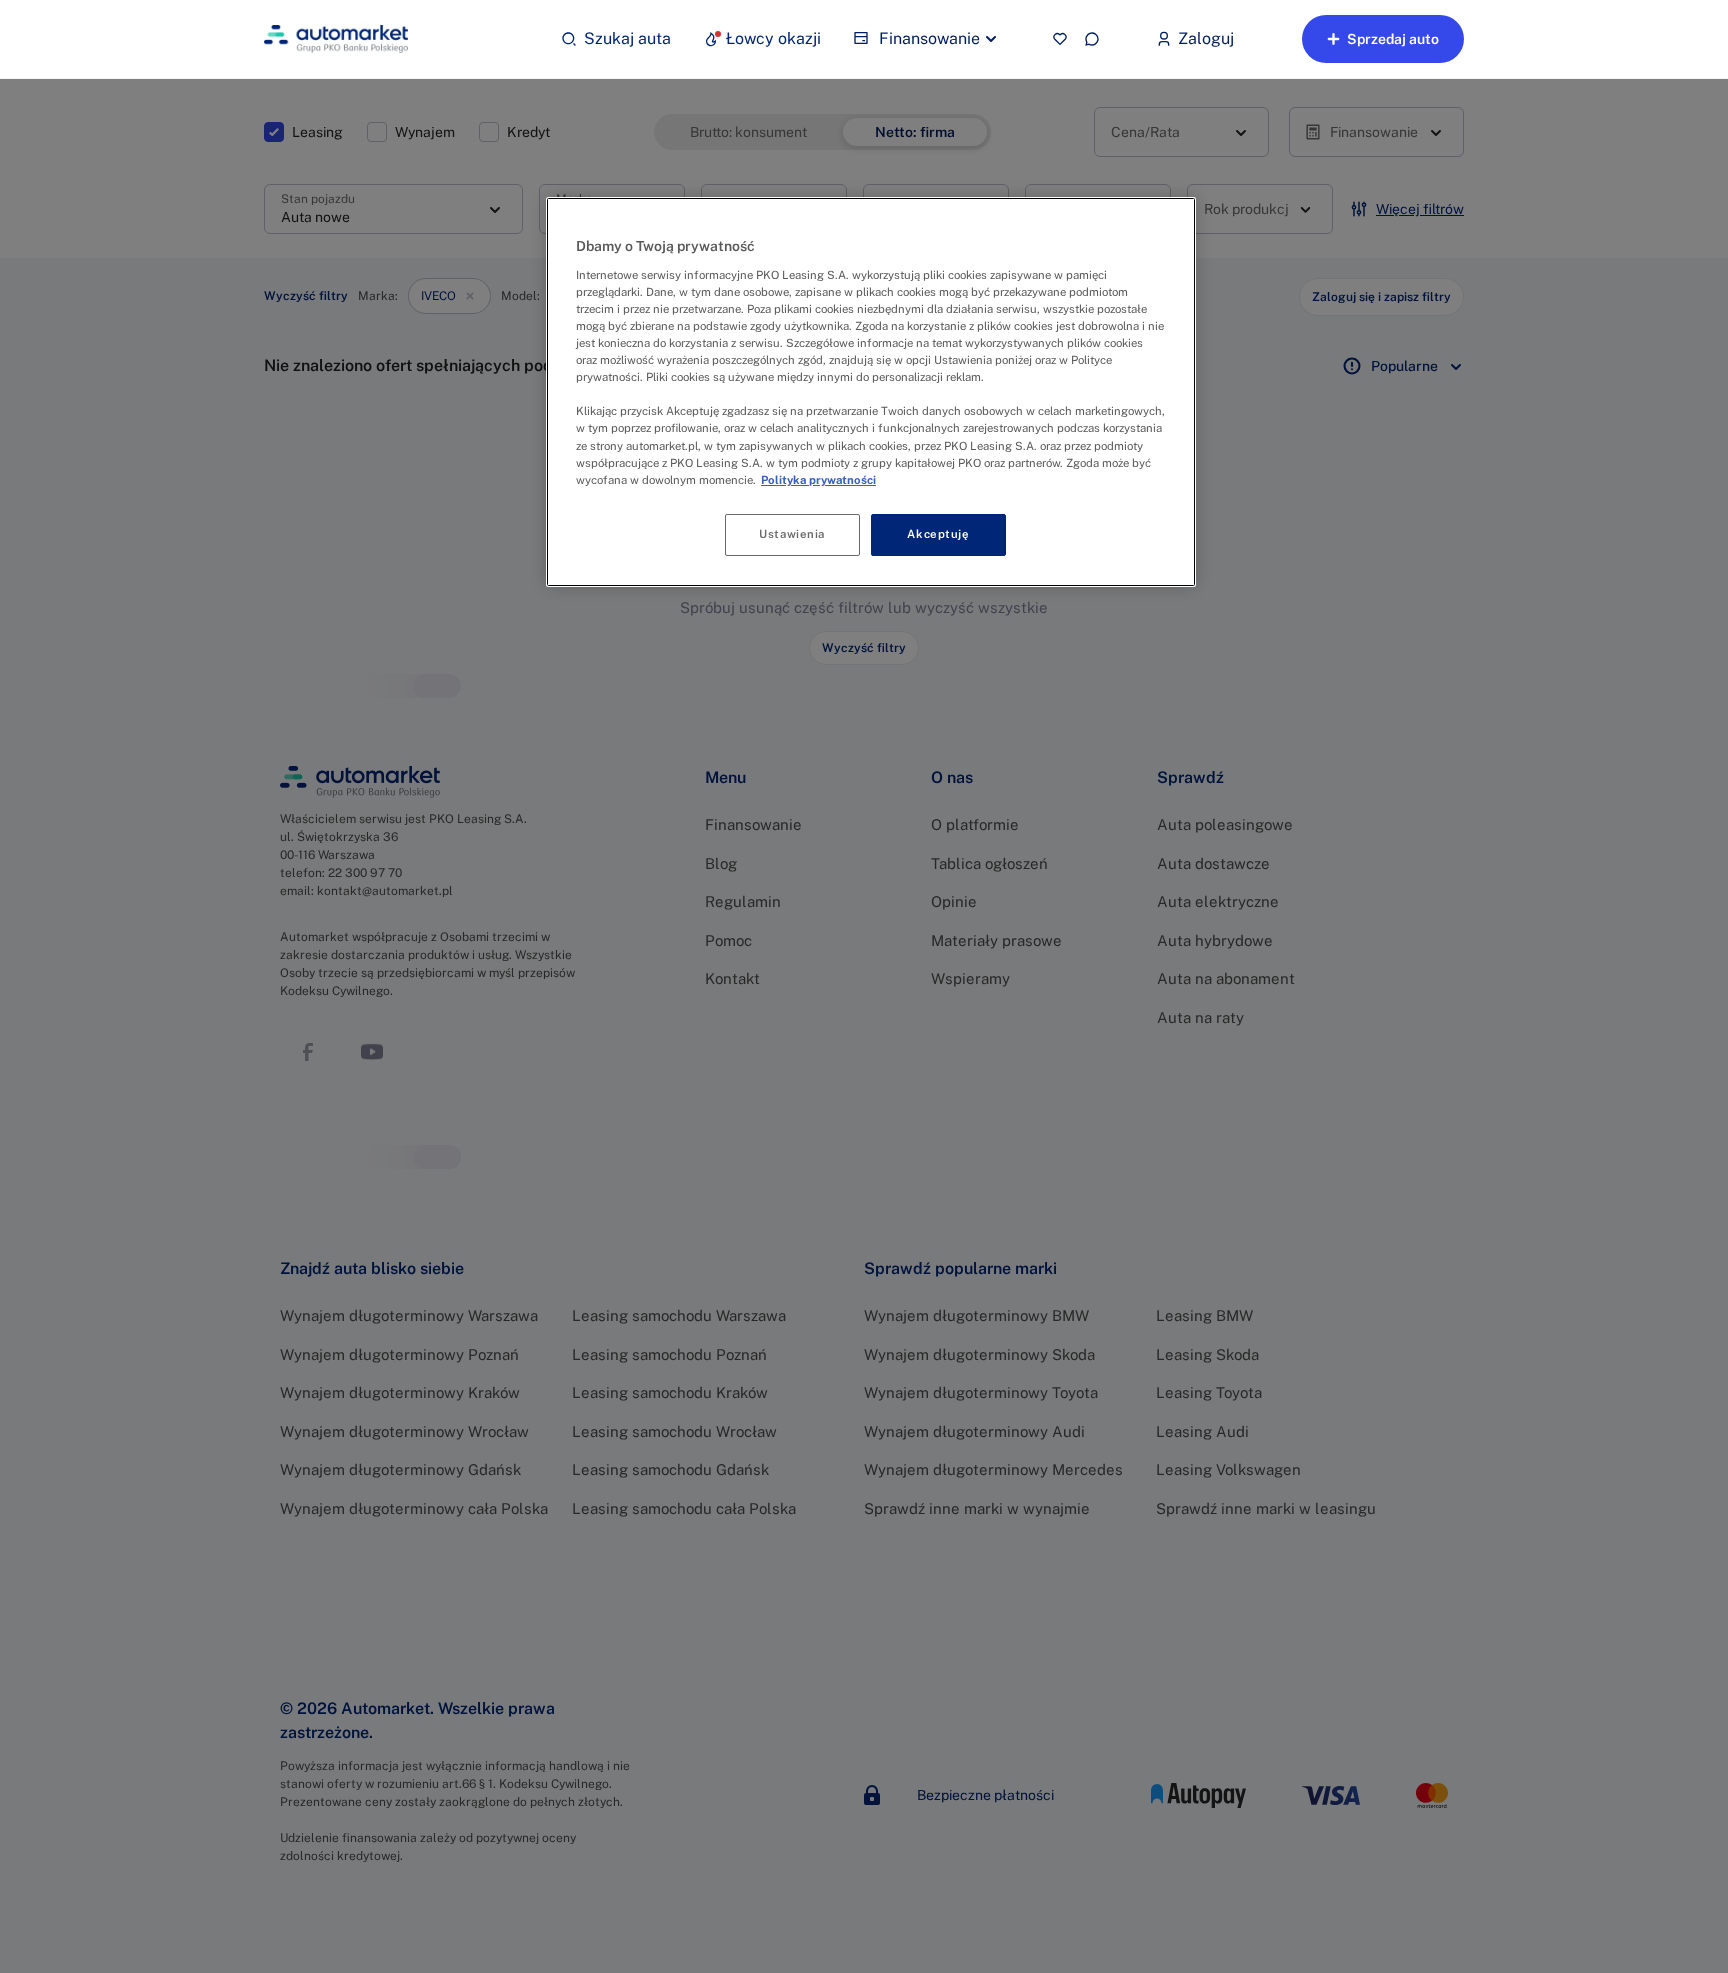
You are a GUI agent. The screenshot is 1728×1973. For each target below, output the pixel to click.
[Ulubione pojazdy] (1060, 39)
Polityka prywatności (818, 480)
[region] (871, 391)
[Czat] (1092, 39)
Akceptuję (938, 534)
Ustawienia (792, 534)
